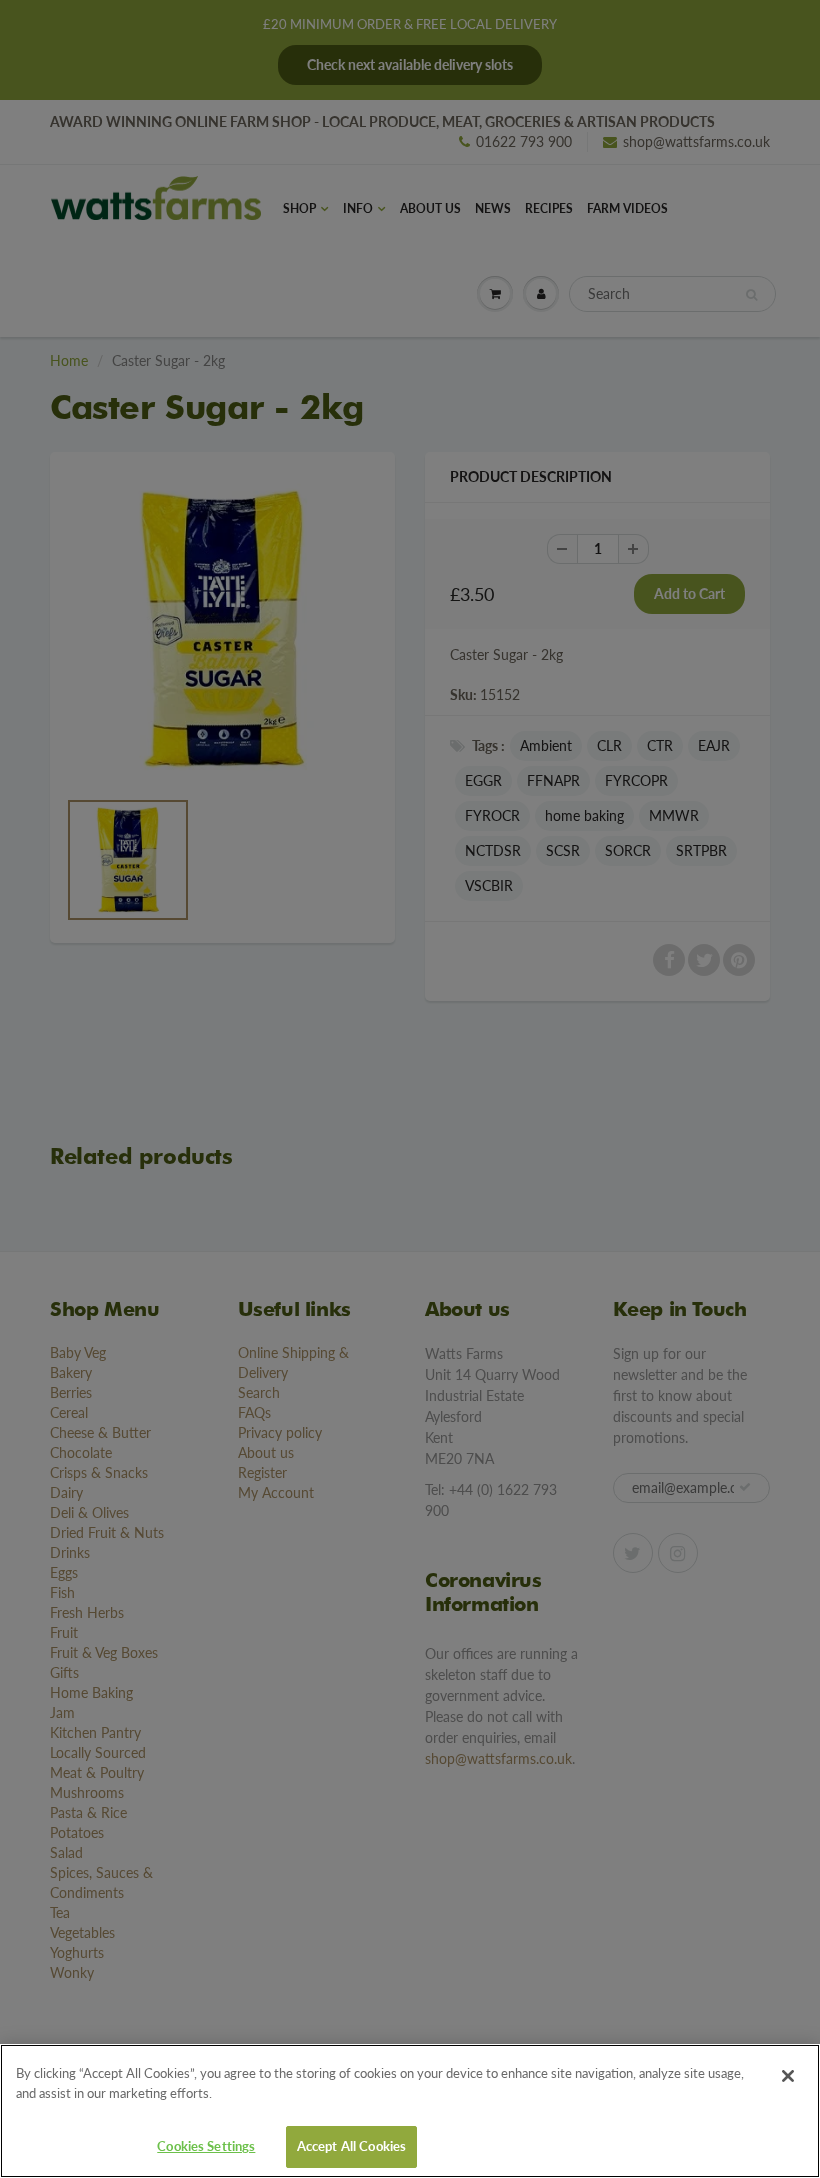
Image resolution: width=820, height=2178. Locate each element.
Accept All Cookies (351, 2146)
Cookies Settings (206, 2146)
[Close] (788, 2076)
